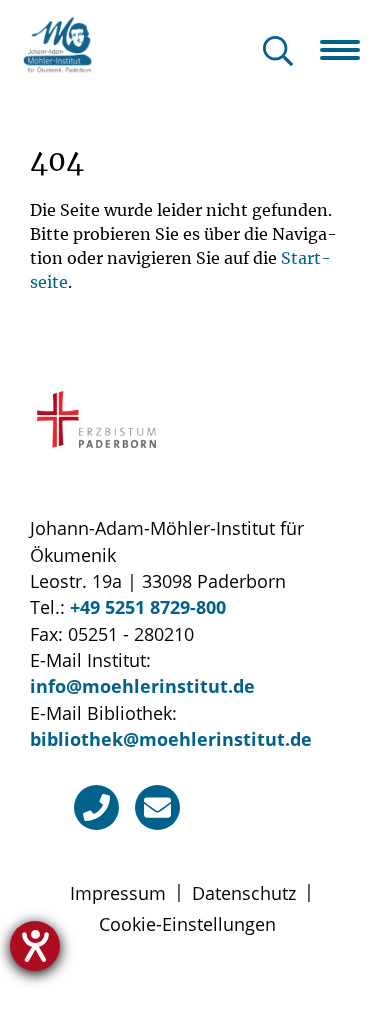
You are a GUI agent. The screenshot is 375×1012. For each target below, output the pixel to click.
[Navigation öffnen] (347, 50)
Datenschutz (244, 893)
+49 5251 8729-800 (148, 607)
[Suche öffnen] (278, 52)
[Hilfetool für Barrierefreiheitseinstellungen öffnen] (35, 946)
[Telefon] (96, 807)
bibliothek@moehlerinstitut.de (171, 739)
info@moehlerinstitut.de (142, 686)
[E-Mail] (157, 807)
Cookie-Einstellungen (187, 924)
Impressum (118, 893)
